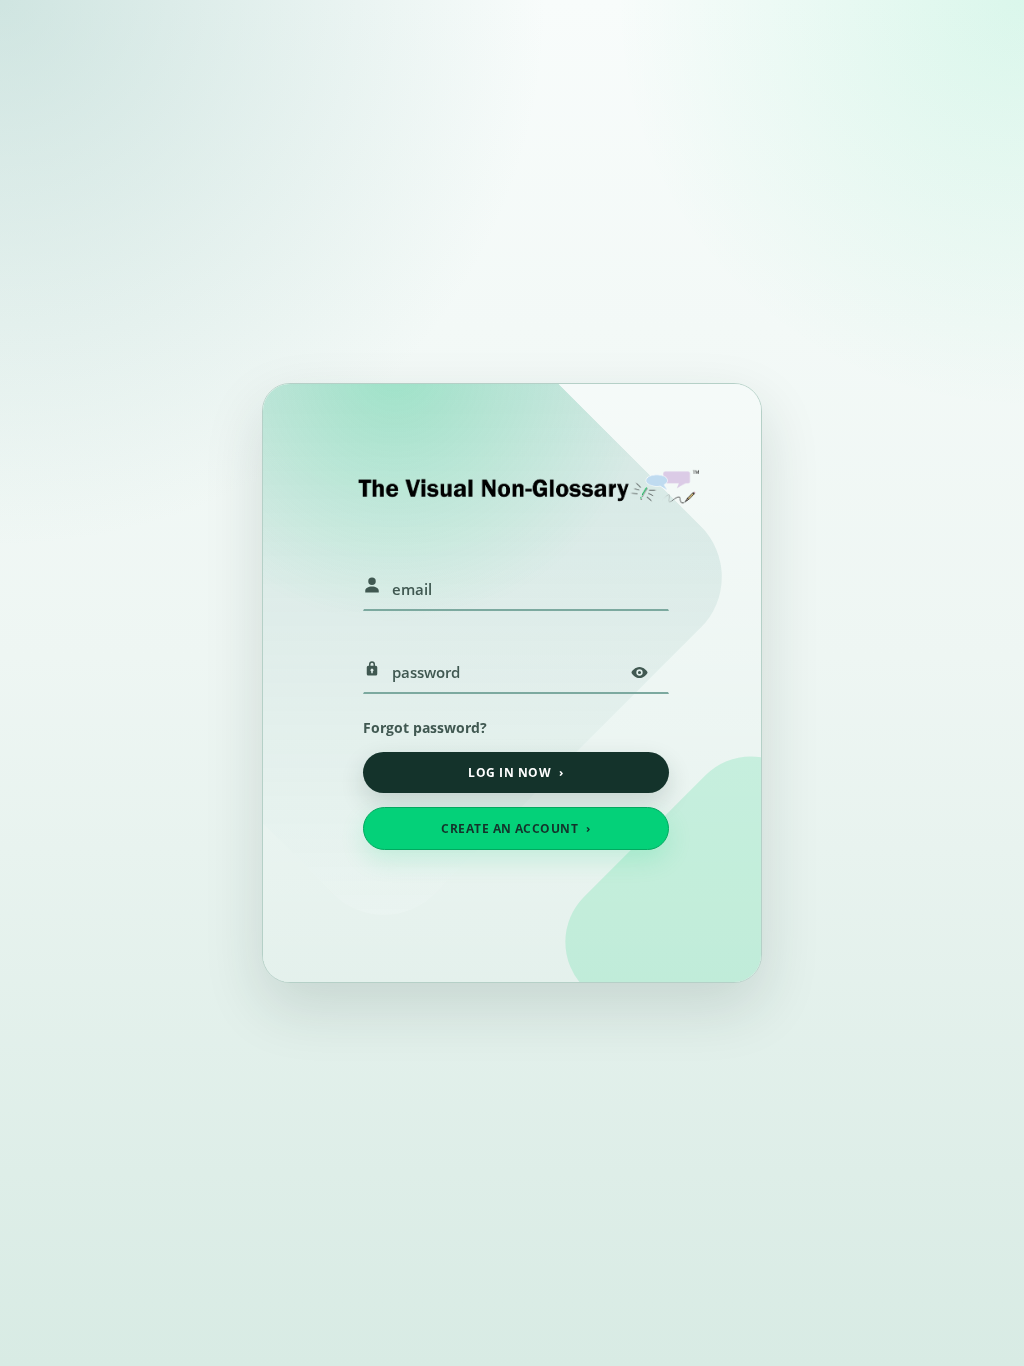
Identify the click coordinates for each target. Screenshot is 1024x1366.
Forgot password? (425, 727)
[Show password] (639, 672)
